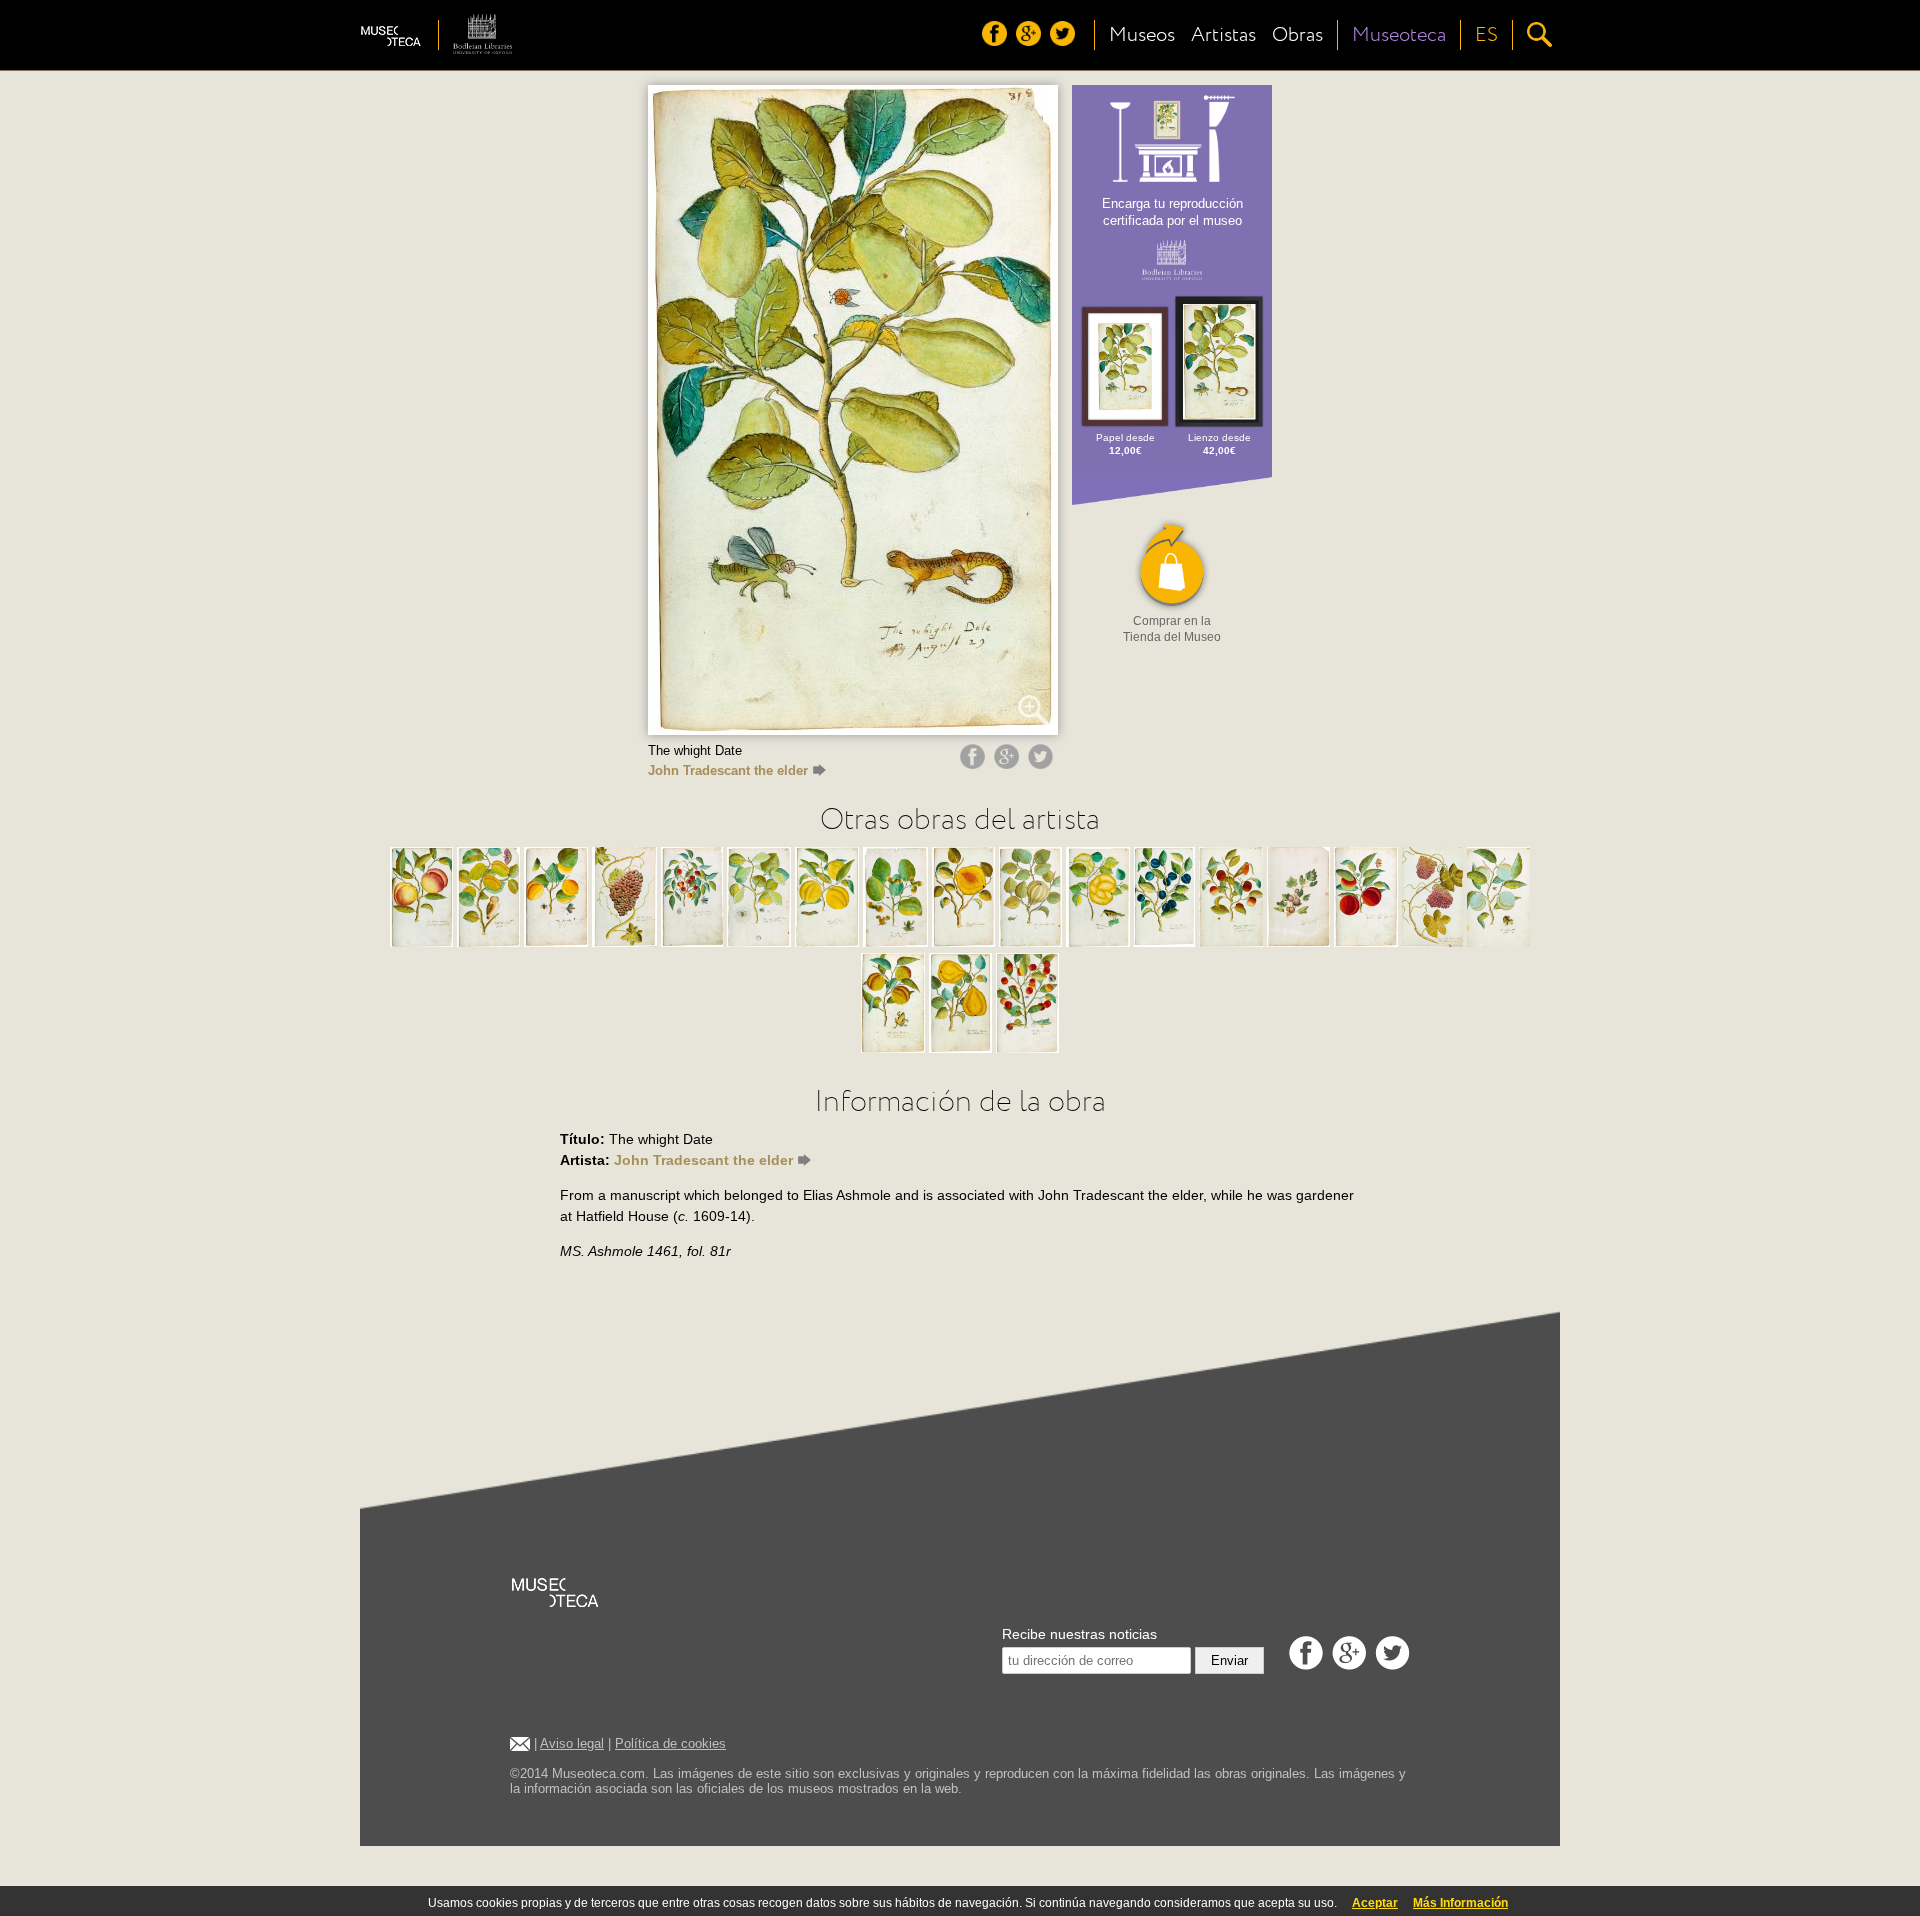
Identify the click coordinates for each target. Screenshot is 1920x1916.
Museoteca (1399, 35)
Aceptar (1375, 1903)
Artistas (1223, 35)
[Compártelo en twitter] (1043, 764)
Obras (1297, 35)
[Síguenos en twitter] (1065, 41)
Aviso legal (572, 1743)
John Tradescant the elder (728, 770)
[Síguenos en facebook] (997, 41)
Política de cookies (670, 1743)
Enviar (1229, 1660)
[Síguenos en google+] (1031, 41)
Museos (1142, 35)
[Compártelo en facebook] (975, 764)
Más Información (1460, 1903)
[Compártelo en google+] (1009, 764)
